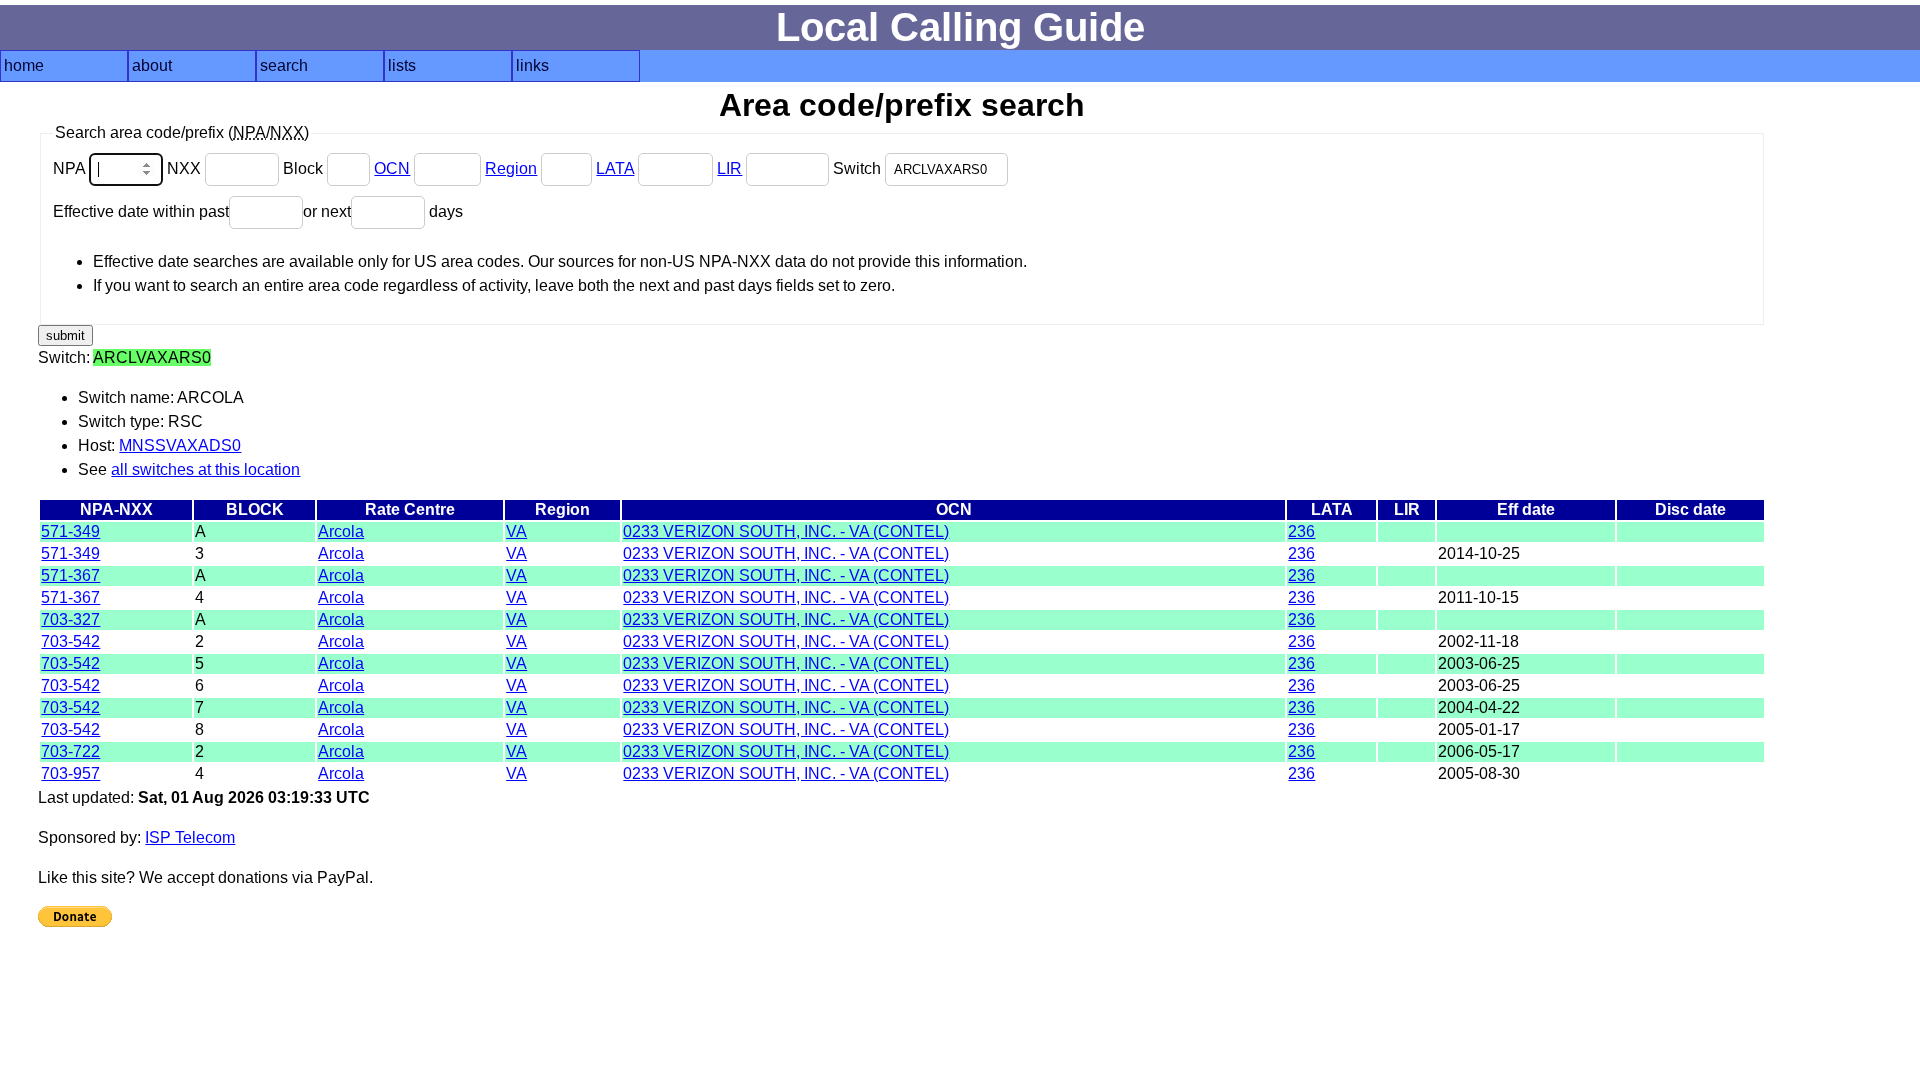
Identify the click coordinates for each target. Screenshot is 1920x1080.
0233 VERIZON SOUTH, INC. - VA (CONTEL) (786, 531)
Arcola (341, 531)
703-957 (70, 773)
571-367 (70, 575)
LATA (615, 168)
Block (305, 168)
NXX (186, 168)
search (284, 65)
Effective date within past (141, 211)
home (24, 65)
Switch (859, 168)
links (532, 65)
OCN (392, 168)
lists (402, 65)
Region (511, 168)
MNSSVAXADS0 (180, 445)
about (152, 65)
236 (1301, 531)
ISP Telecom (190, 837)
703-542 (70, 641)
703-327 (70, 619)
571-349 (70, 531)
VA (516, 531)
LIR (729, 168)
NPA (71, 168)
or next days (383, 211)
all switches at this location (205, 469)
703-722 (70, 751)
